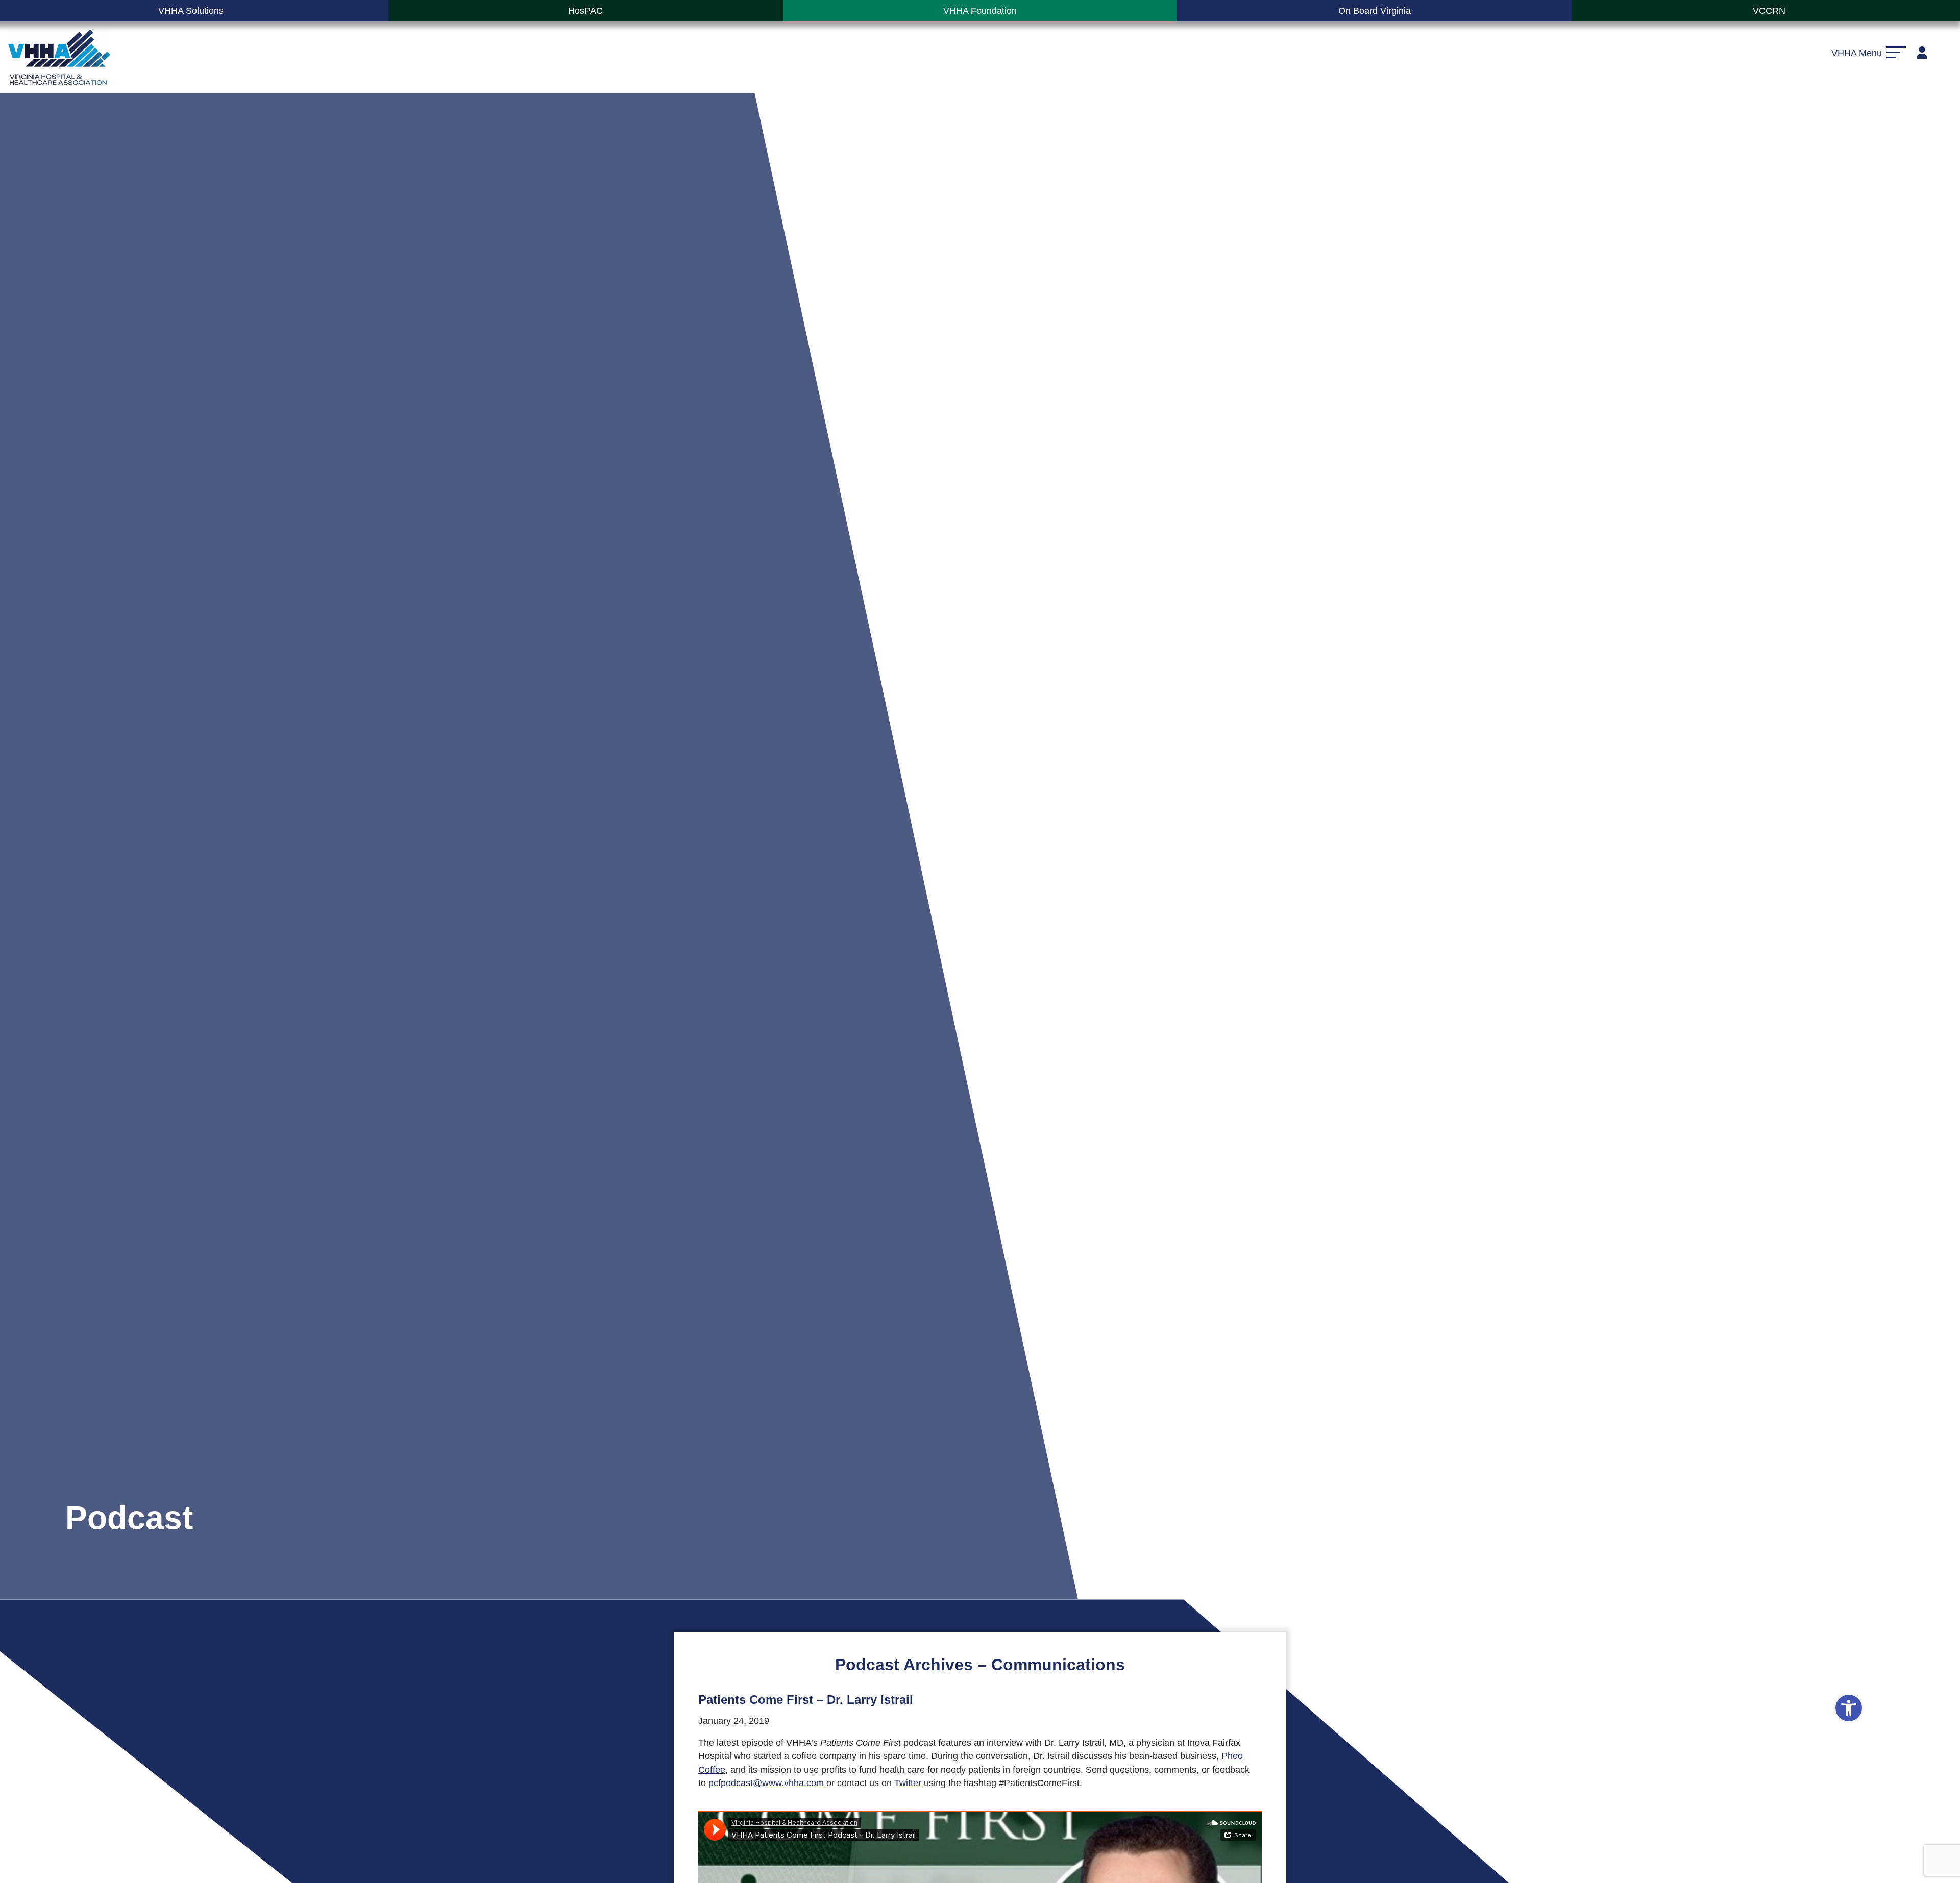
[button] (1849, 1708)
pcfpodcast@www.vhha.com (766, 1783)
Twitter (908, 1783)
